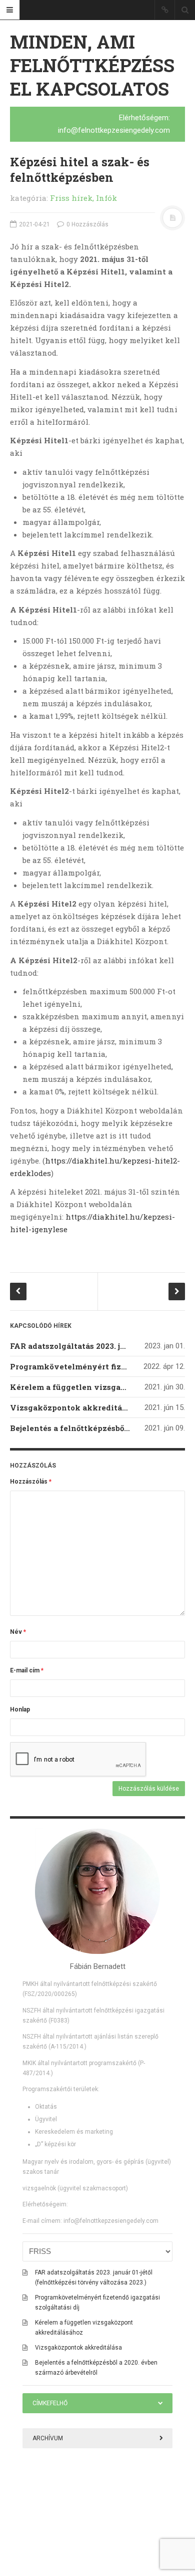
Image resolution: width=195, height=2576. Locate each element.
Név (18, 1632)
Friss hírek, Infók (83, 198)
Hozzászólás (31, 1482)
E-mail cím (27, 1670)
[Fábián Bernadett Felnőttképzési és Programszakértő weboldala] (97, 1891)
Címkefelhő (50, 2403)
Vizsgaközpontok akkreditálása (74, 1407)
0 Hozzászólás (87, 224)
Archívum (48, 2438)
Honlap (20, 1709)
